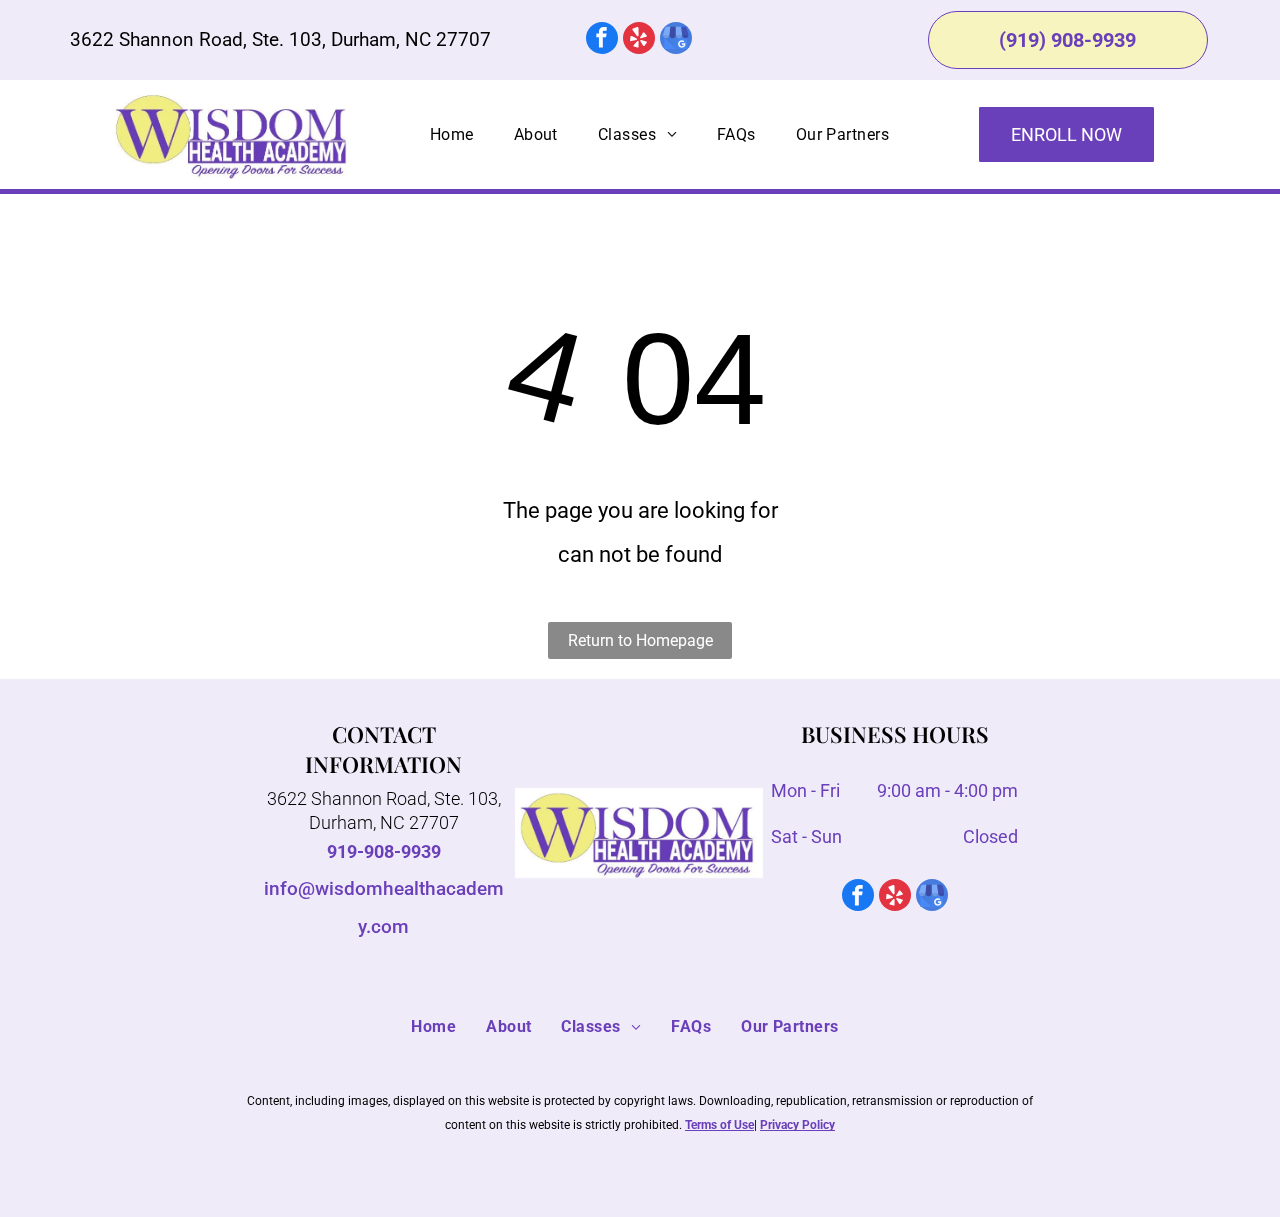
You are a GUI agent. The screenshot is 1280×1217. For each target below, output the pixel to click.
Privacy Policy (797, 1125)
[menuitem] (452, 135)
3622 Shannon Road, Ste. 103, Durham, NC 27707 (280, 39)
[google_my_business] (676, 40)
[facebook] (602, 40)
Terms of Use (719, 1125)
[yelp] (639, 40)
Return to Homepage (640, 640)
